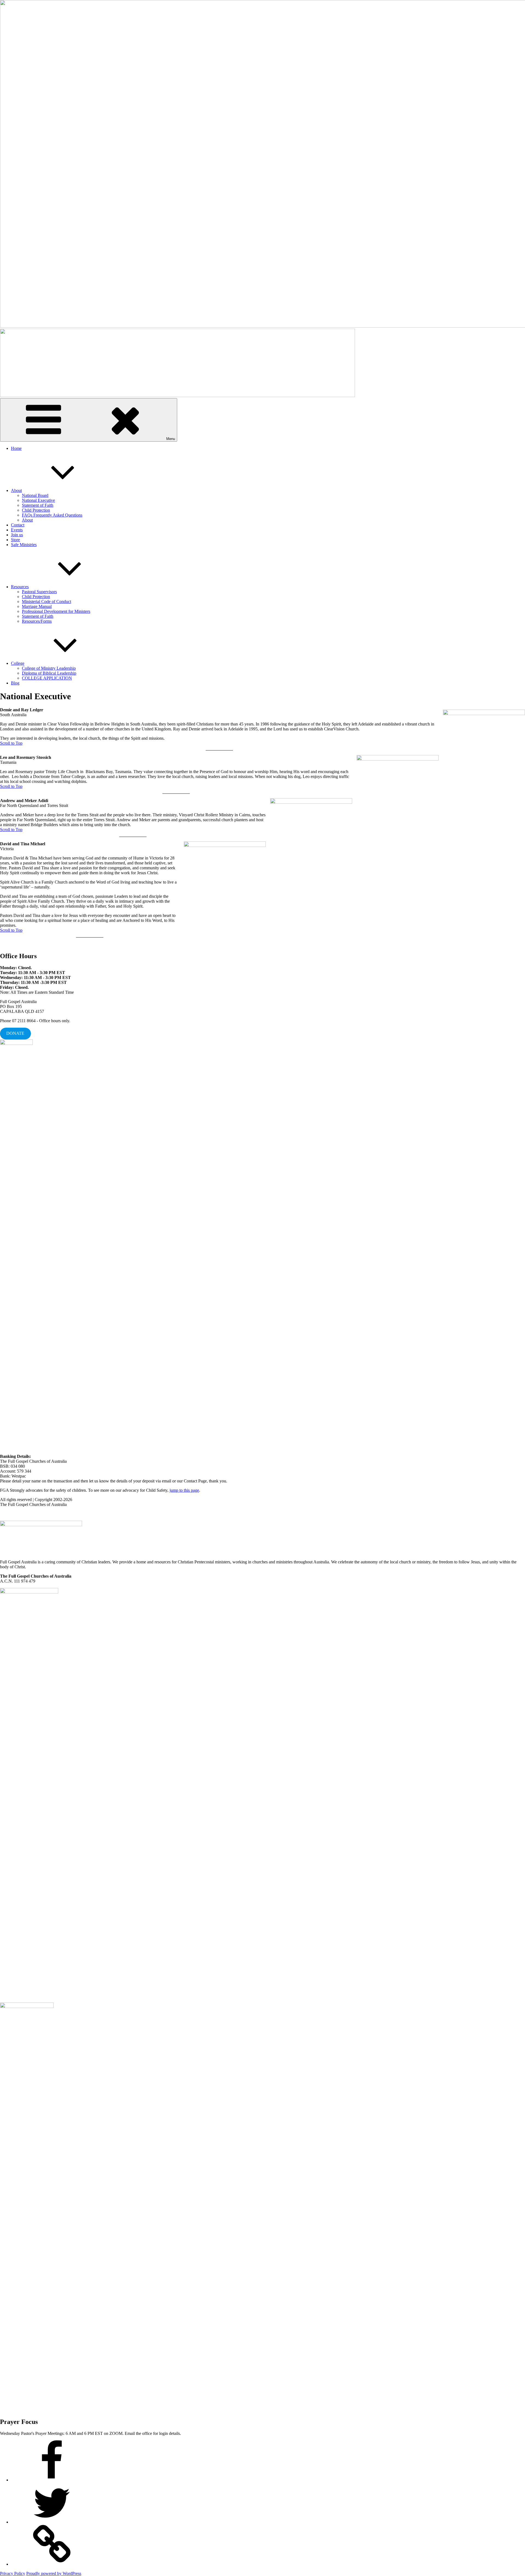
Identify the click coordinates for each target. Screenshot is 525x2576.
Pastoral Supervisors (39, 592)
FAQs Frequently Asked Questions (52, 515)
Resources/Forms (37, 621)
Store (15, 540)
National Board (35, 495)
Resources (20, 587)
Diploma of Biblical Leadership (49, 673)
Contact (18, 525)
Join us (17, 535)
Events (17, 530)
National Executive (38, 500)
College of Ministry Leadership (49, 668)
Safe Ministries (24, 545)
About (16, 490)
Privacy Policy (13, 2573)
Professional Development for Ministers (56, 611)
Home (16, 448)
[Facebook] (52, 2480)
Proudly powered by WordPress (54, 2573)
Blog (15, 683)
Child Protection (36, 510)
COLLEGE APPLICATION (47, 678)
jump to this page (184, 1490)
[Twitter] (52, 2522)
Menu (171, 439)
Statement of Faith (38, 505)
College (18, 663)
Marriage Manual (37, 606)
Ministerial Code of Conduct (46, 601)
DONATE (15, 1033)
